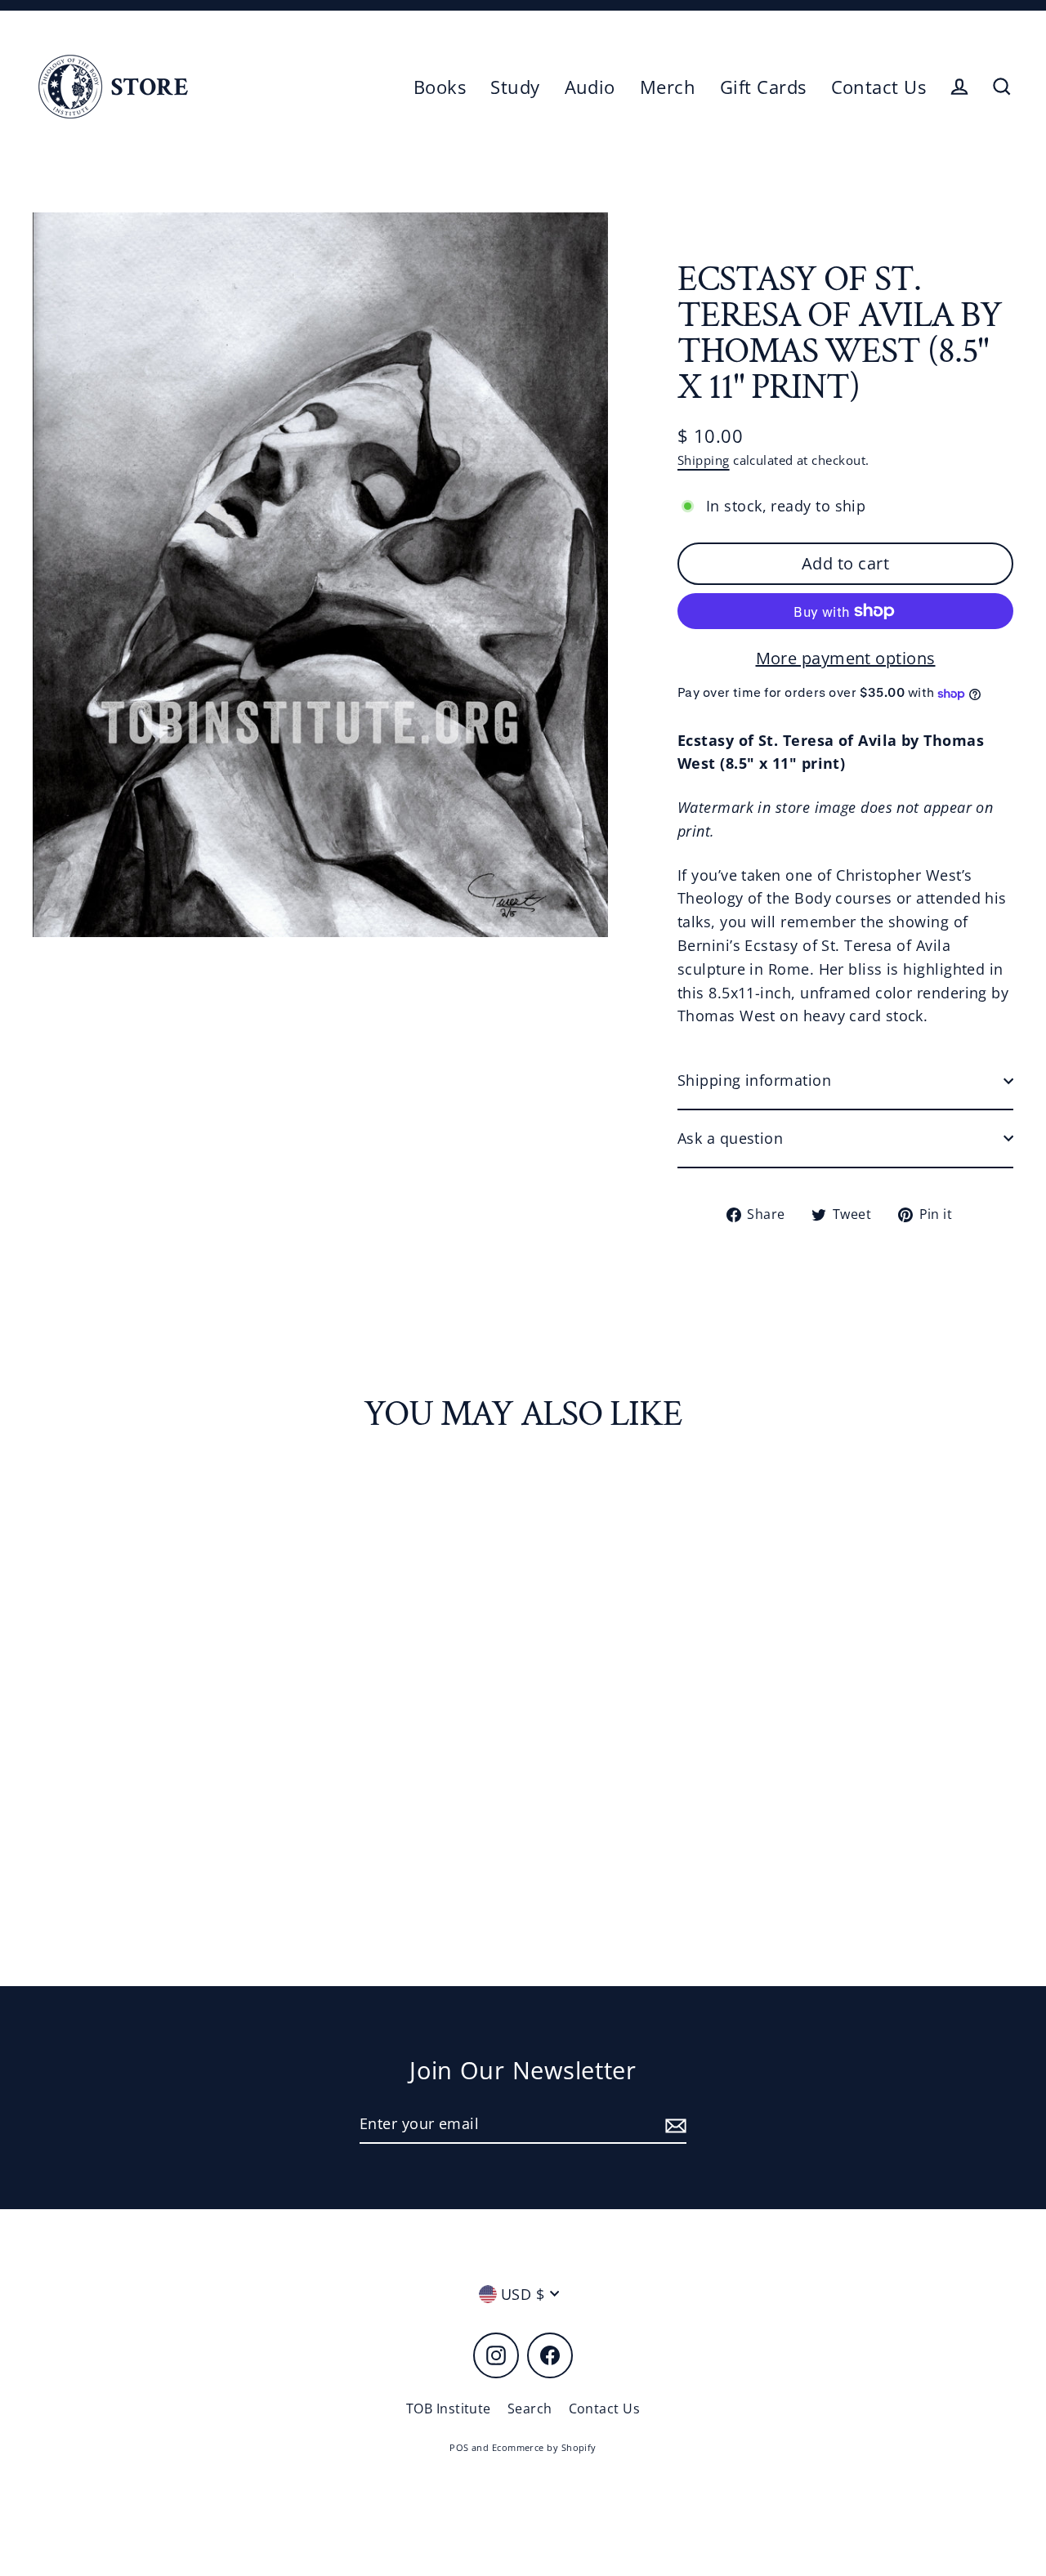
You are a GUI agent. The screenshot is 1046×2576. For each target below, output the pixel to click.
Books (440, 87)
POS (459, 2447)
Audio (590, 87)
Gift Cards (763, 87)
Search (530, 2409)
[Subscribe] (673, 2125)
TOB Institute (449, 2409)
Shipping (704, 460)
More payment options (846, 658)
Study (515, 87)
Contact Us (879, 87)
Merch (668, 87)
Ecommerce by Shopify (544, 2447)
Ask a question (730, 1138)
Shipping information (754, 1080)
